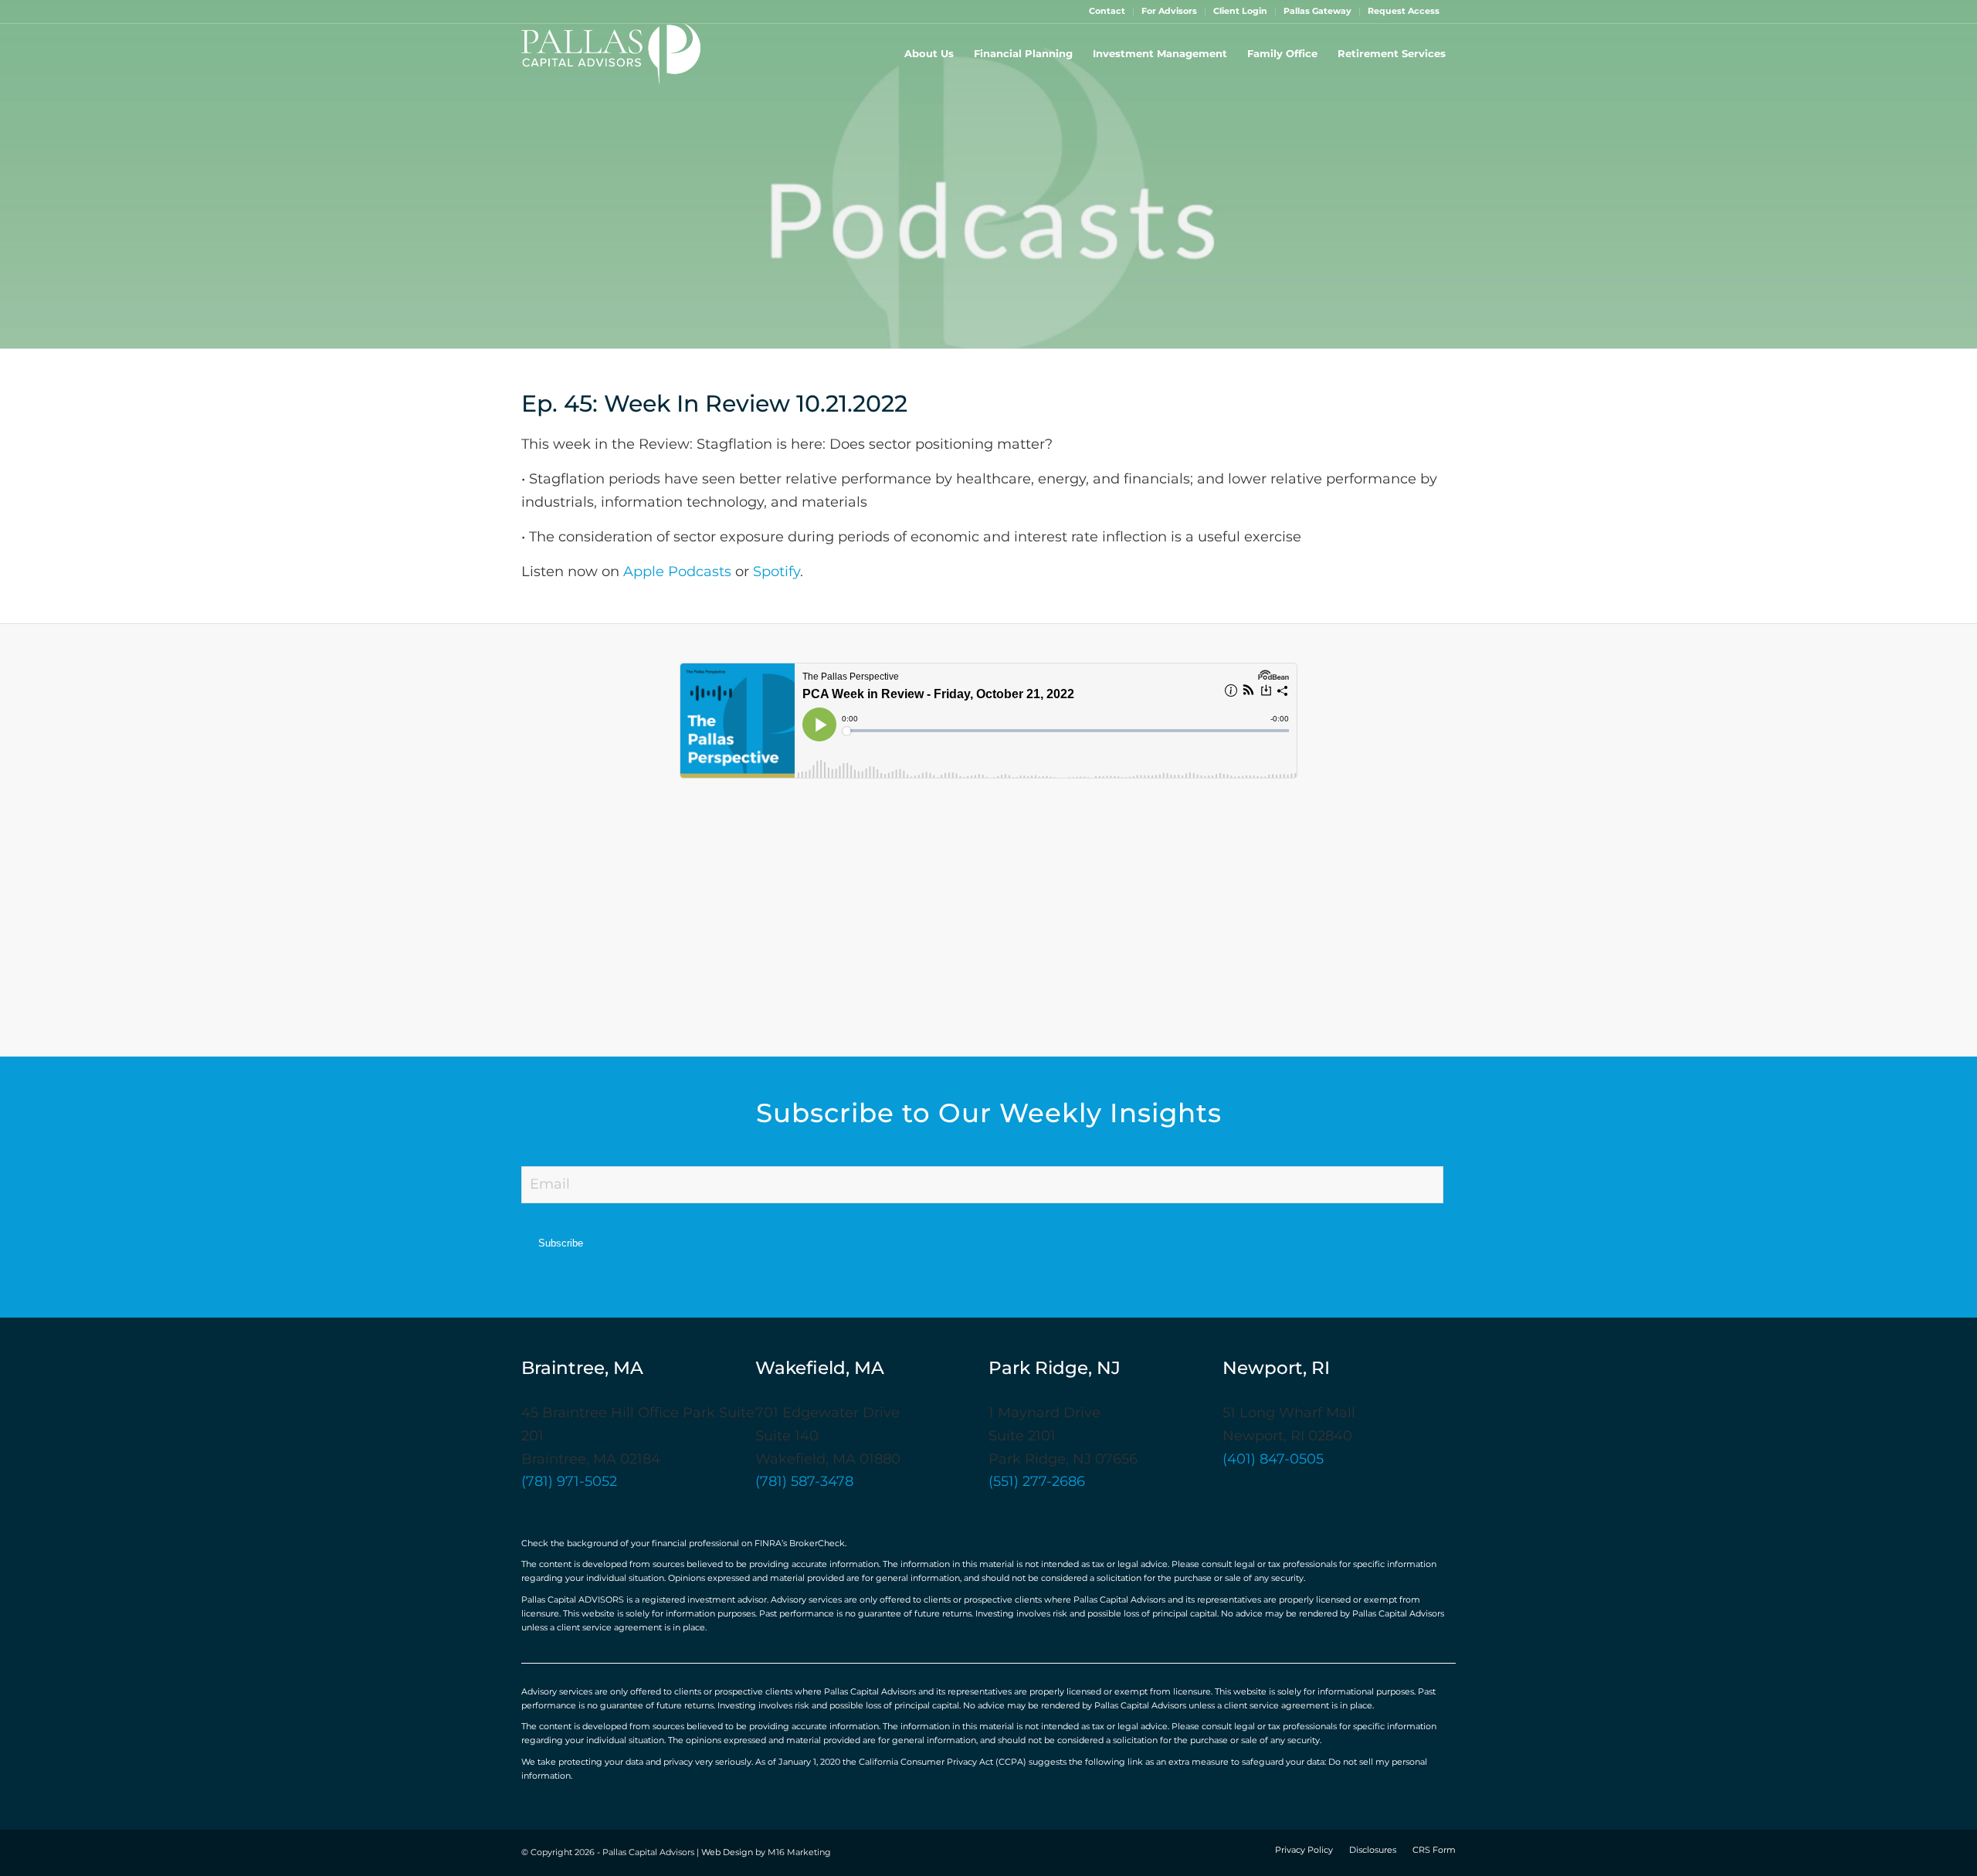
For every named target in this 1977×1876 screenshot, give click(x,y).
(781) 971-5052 (569, 1482)
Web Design (727, 1853)
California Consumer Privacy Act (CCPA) (943, 1762)
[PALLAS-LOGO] (611, 54)
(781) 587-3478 (804, 1482)
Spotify (777, 572)
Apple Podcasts (677, 572)
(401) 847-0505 (1273, 1460)
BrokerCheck (817, 1544)
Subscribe (561, 1243)
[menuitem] (1107, 12)
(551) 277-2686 (1037, 1482)
